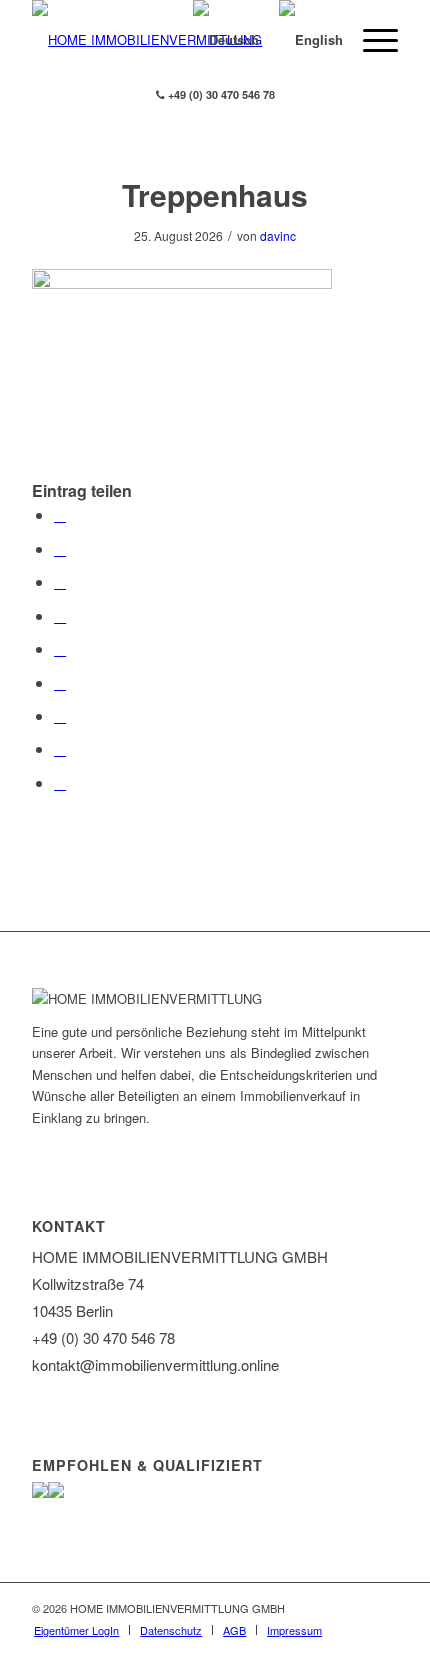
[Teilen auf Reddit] (60, 748)
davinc (278, 235)
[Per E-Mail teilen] (60, 782)
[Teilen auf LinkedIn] (60, 648)
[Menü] (370, 40)
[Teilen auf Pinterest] (60, 615)
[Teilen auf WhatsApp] (60, 581)
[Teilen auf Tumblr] (60, 682)
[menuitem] (76, 1630)
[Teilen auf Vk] (60, 715)
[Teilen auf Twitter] (60, 548)
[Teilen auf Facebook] (60, 514)
